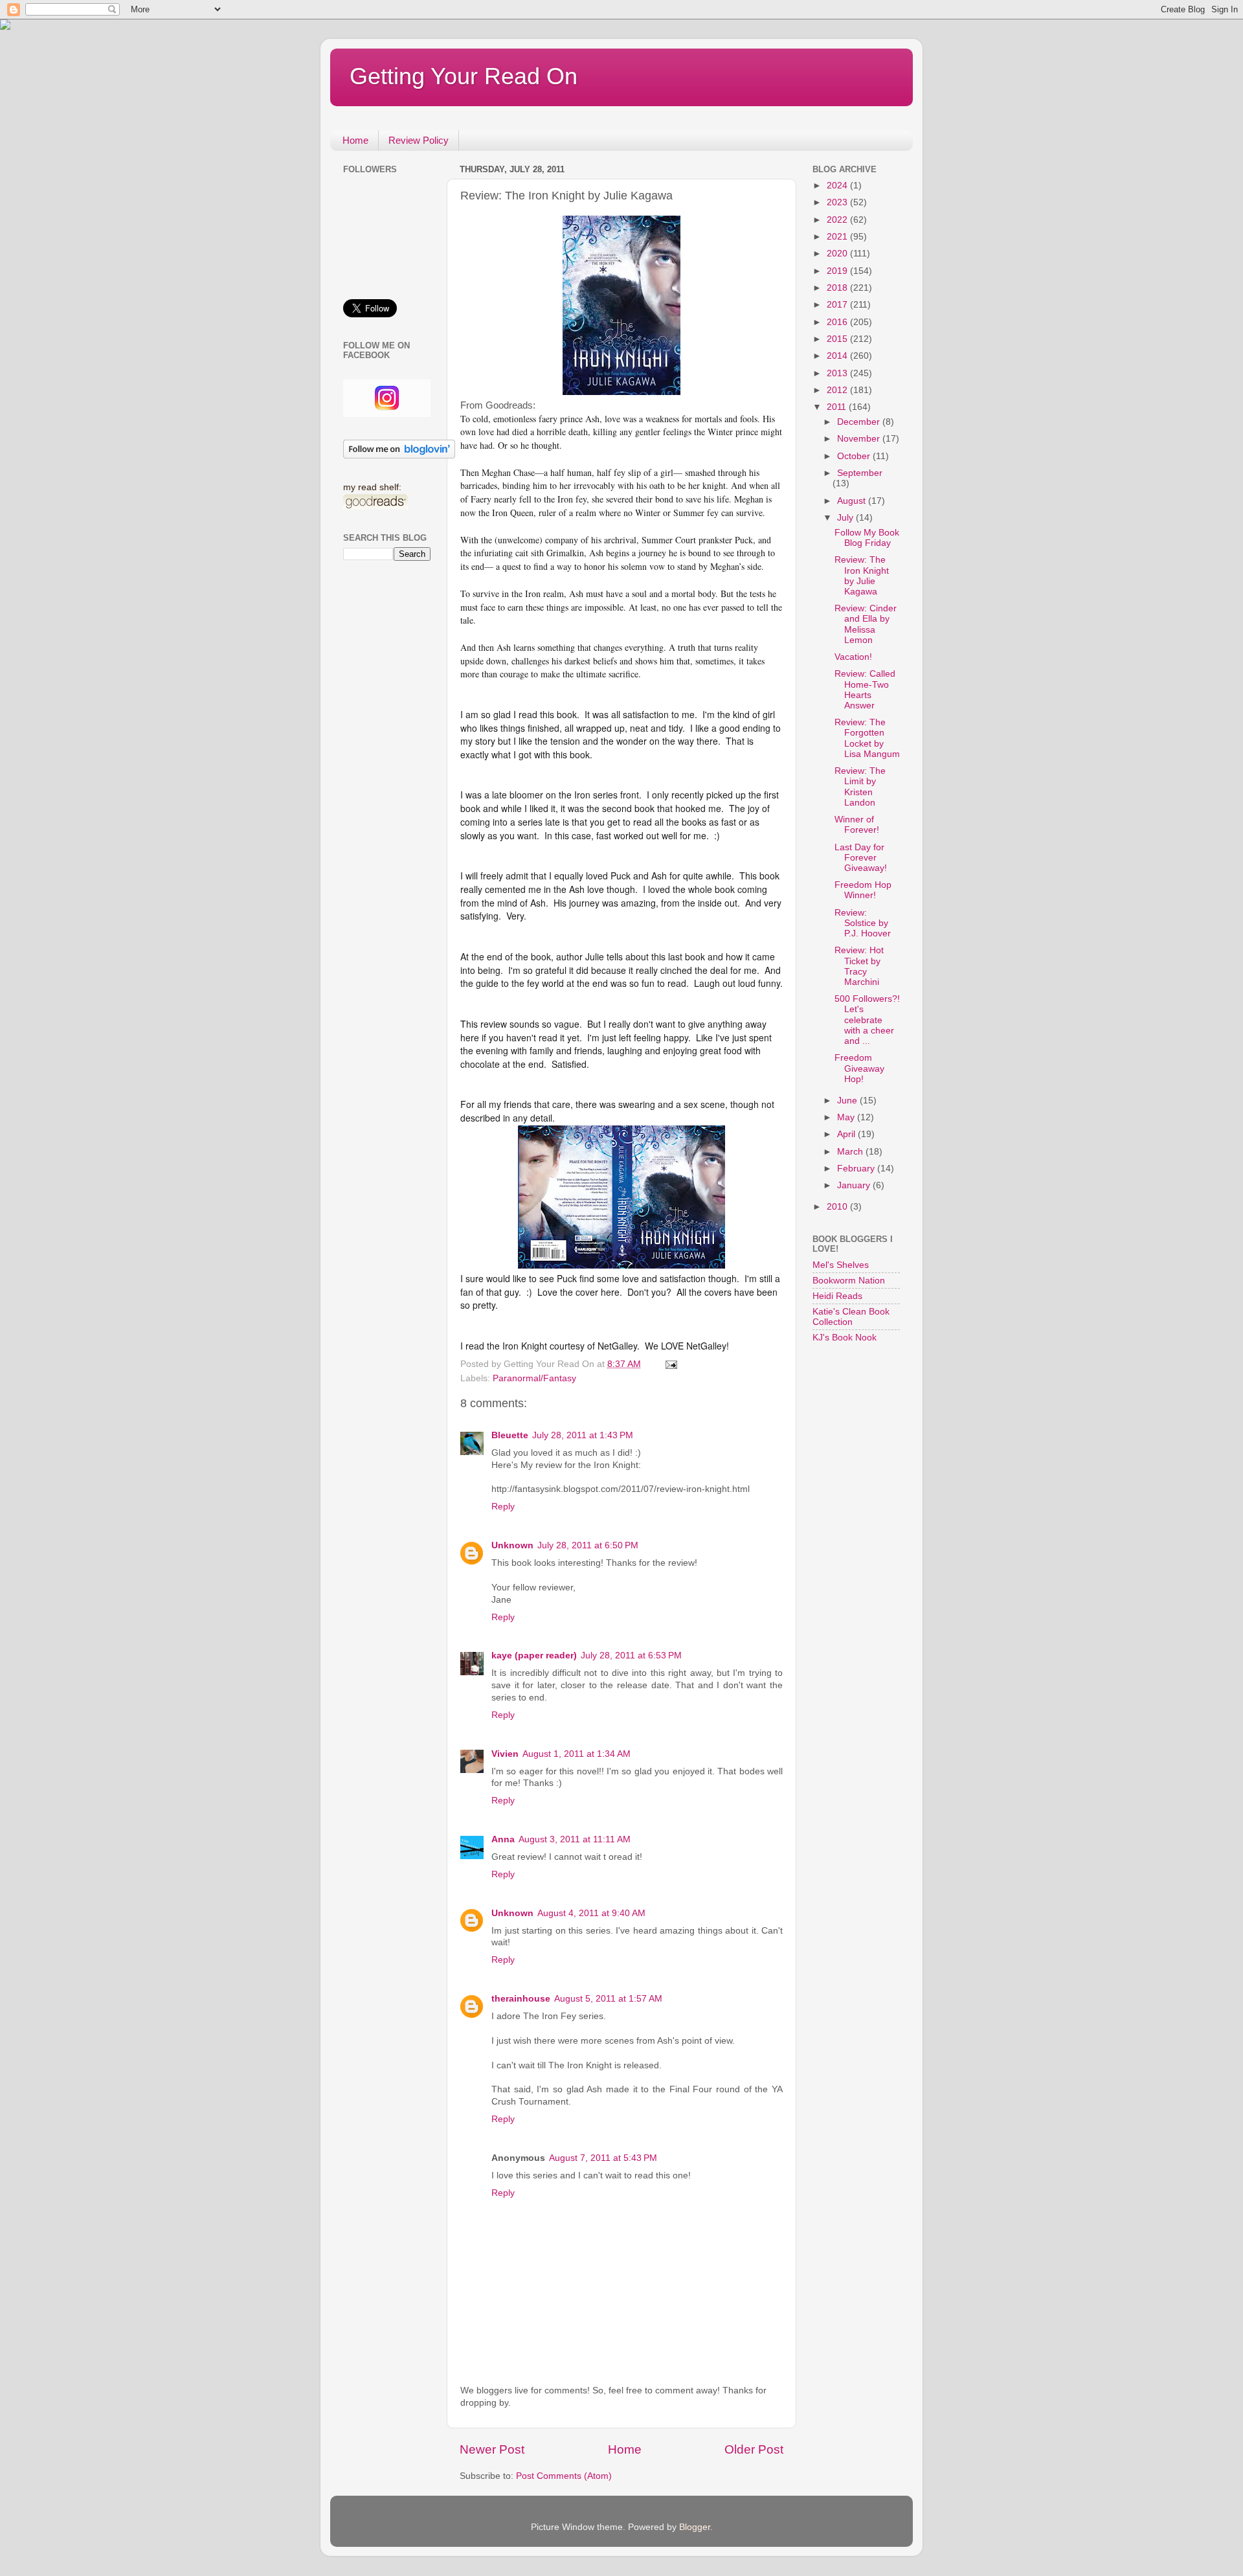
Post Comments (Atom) (564, 2476)
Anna (503, 1839)
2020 (838, 254)
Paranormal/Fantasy (534, 1378)
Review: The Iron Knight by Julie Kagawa (862, 576)
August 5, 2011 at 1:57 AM (608, 1999)
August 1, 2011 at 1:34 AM (577, 1754)
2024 (838, 186)
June (848, 1101)
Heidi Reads (837, 1296)
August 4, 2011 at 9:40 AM (591, 1913)
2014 (838, 356)
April (847, 1134)
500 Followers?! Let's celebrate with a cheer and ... (867, 1020)
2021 (838, 237)
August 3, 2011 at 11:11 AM (575, 1839)
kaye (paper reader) (534, 1655)
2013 (838, 373)
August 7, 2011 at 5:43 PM (603, 2158)
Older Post (754, 2449)
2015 (838, 339)
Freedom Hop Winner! (863, 890)
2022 (838, 220)
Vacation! (853, 657)
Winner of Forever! (857, 825)
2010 (838, 1207)
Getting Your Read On (464, 76)
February (857, 1169)
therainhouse (521, 1999)
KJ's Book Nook (845, 1338)
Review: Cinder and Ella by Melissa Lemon (866, 624)
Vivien (505, 1754)
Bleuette (510, 1435)
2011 (838, 407)
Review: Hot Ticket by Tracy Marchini (859, 966)
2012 (838, 390)
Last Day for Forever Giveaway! (861, 858)
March (851, 1152)
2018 (838, 288)
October (855, 456)
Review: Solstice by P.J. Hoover (863, 923)
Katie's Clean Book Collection (851, 1317)
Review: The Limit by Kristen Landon (860, 787)
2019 (838, 271)
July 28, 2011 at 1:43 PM (583, 1435)
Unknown (512, 1545)
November (860, 439)
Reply (503, 1507)
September (860, 473)
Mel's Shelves (841, 1265)
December (860, 422)
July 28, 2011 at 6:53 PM (631, 1655)
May (847, 1117)
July (846, 518)
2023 (838, 202)
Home (355, 140)
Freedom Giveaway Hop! (859, 1068)
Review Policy (419, 140)
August (853, 501)
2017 (838, 305)
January (855, 1185)
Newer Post (492, 2449)
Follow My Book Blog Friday (867, 538)
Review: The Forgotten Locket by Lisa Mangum (867, 738)
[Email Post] (670, 1364)
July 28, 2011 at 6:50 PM (588, 1545)
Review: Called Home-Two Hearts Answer (865, 690)
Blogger (695, 2527)
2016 (838, 322)
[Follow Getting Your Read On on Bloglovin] (399, 456)
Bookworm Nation (849, 1281)
